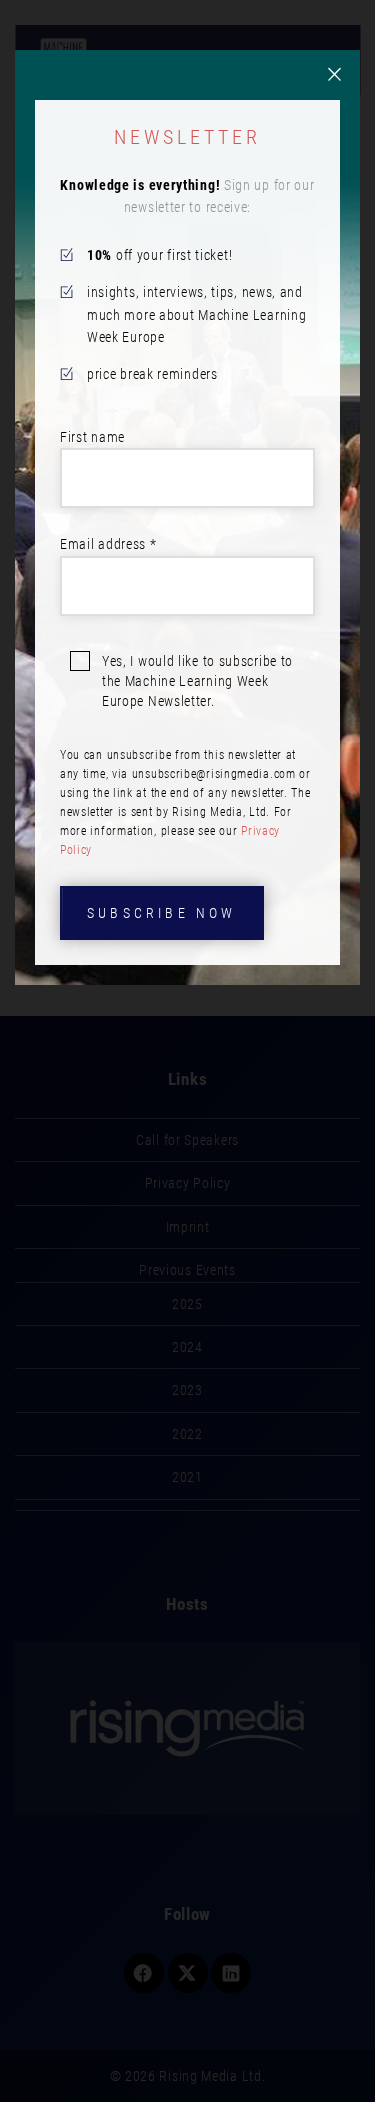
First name (92, 437)
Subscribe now (162, 913)
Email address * (108, 544)
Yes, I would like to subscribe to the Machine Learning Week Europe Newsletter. (197, 681)
